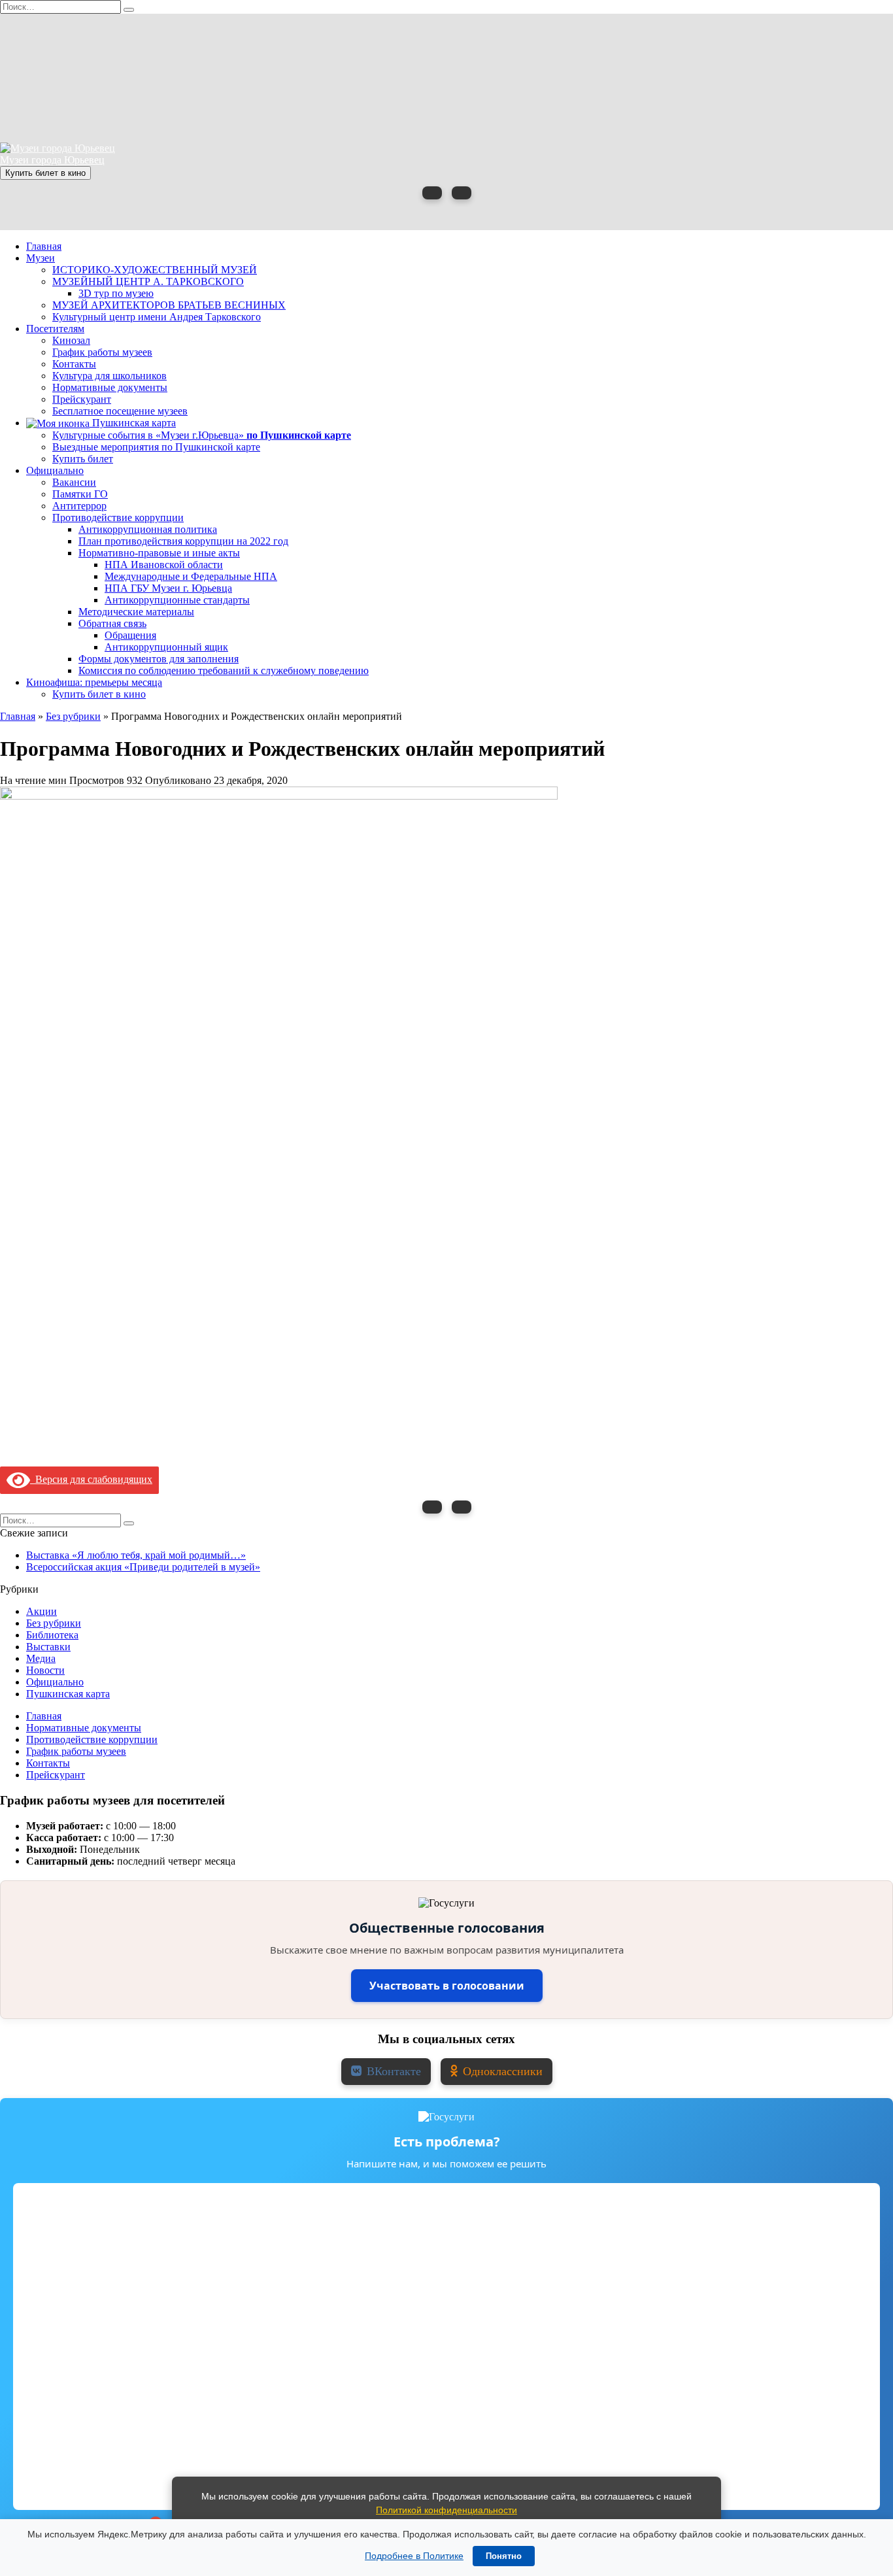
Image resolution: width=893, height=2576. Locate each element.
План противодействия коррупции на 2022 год (183, 541)
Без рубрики (54, 1623)
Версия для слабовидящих (91, 1479)
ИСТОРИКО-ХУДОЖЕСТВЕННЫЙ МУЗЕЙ (155, 270)
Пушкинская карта (133, 423)
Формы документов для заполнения (159, 659)
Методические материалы (136, 612)
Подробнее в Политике (414, 2556)
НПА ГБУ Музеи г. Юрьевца (168, 588)
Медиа (41, 1658)
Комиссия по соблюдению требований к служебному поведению (224, 670)
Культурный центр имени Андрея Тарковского (157, 317)
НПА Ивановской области (164, 565)
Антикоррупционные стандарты (177, 600)
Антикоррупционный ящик (166, 647)
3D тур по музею (116, 293)
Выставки (48, 1647)
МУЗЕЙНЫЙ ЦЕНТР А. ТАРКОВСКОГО (148, 281)
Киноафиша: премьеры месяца (94, 682)
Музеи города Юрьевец (52, 160)
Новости (45, 1670)
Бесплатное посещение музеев (120, 411)
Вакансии (74, 482)
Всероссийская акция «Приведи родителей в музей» (143, 1567)
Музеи (41, 258)
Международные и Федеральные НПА (191, 576)
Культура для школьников (110, 376)
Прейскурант (82, 399)
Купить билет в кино (45, 173)
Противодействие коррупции (118, 517)
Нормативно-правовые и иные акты (159, 553)
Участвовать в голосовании (447, 1986)
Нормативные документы (110, 387)
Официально (55, 470)
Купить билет (83, 459)
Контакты (74, 364)
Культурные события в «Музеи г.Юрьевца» (202, 435)
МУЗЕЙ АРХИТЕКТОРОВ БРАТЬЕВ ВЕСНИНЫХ (169, 305)
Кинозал (71, 340)
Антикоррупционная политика (148, 529)
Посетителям (55, 329)
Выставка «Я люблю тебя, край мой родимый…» (136, 1555)
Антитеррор (79, 506)
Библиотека (52, 1635)
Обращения (130, 635)
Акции (42, 1611)
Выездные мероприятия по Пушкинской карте (156, 447)
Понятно (504, 2556)
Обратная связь (112, 623)
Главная (44, 246)
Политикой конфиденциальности (446, 2510)
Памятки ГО (80, 494)
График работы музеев (102, 352)
